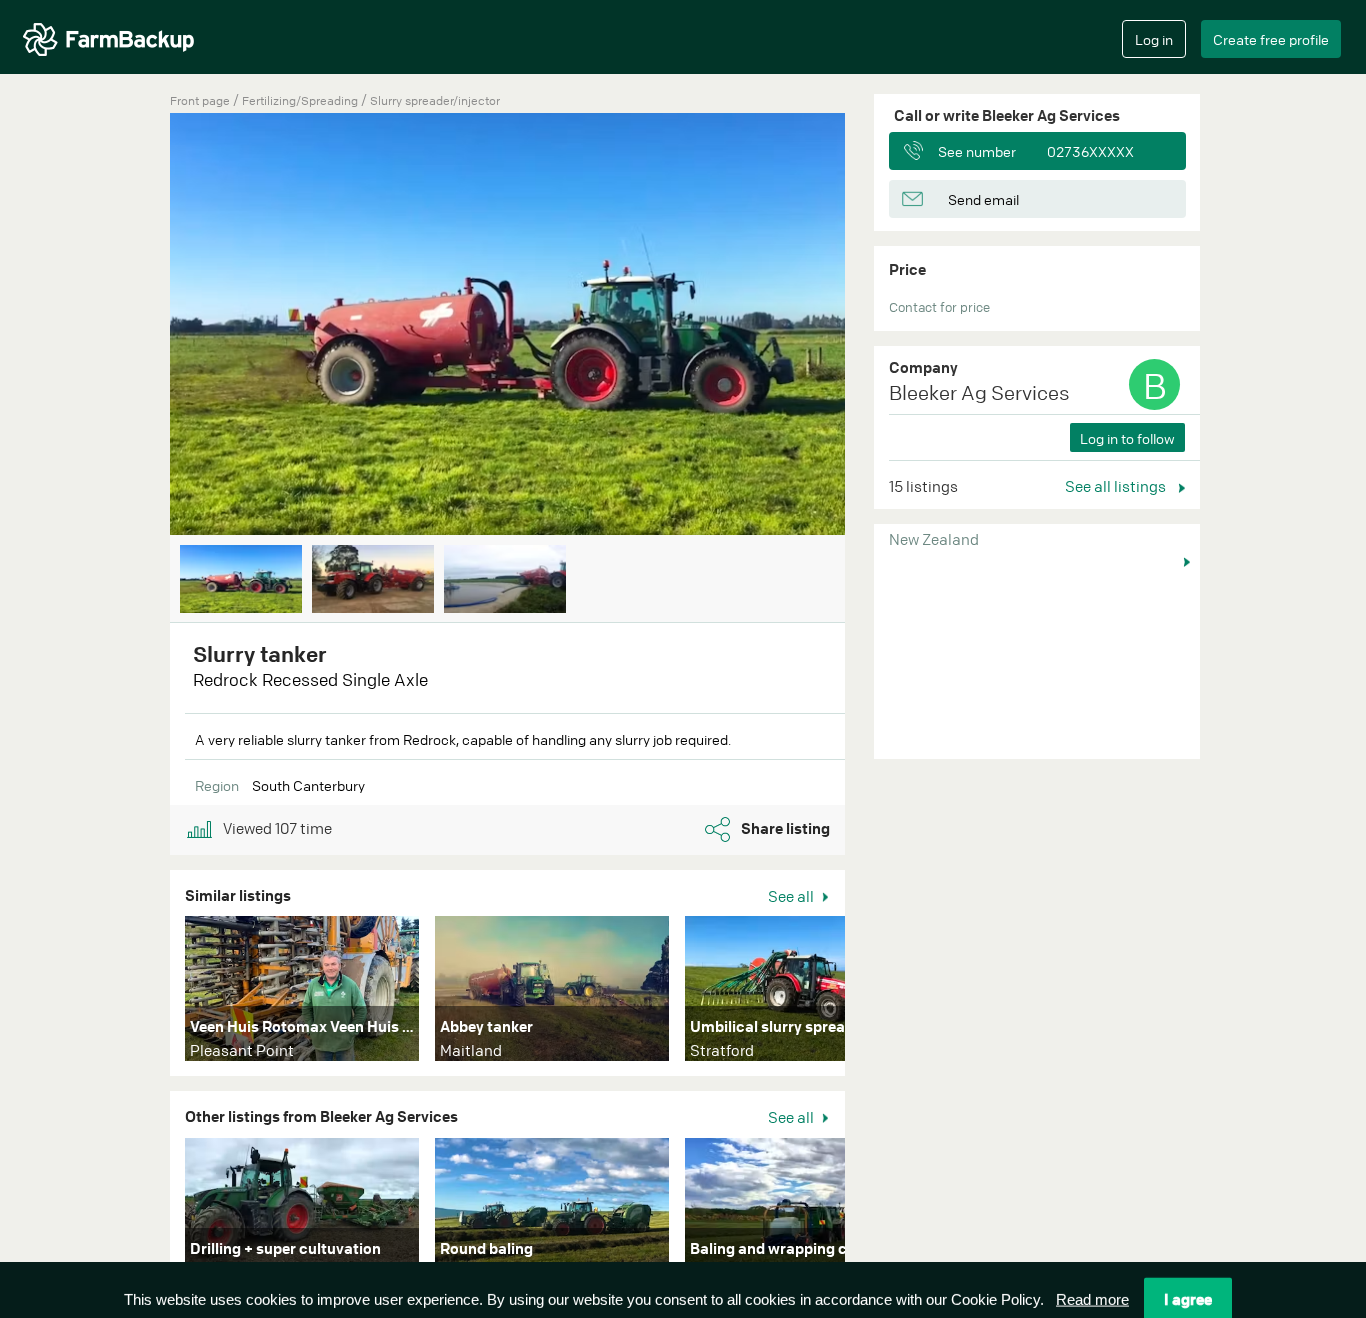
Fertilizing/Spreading (301, 100)
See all (792, 896)
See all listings (1117, 486)
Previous (140, 326)
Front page (200, 100)
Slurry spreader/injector (435, 100)
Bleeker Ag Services (979, 392)
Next (875, 326)
